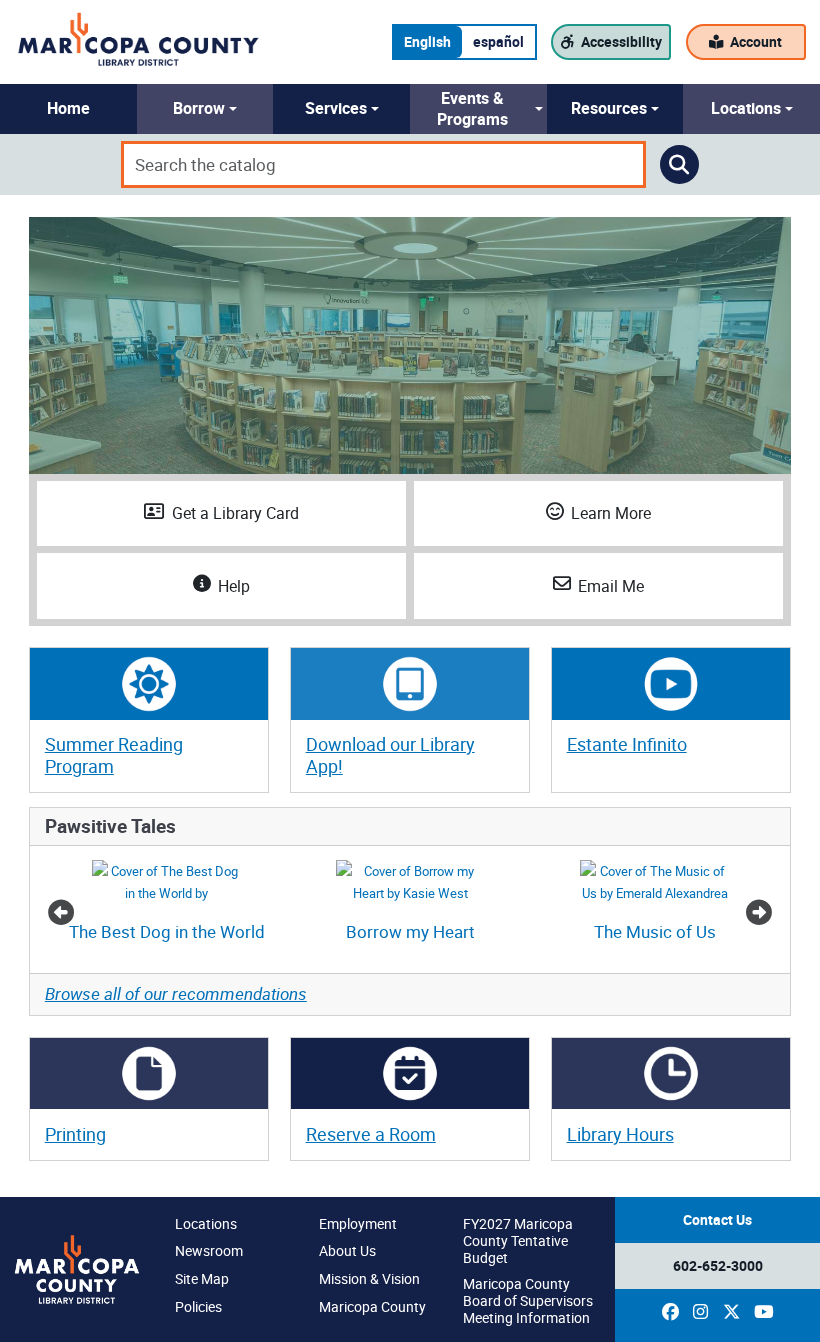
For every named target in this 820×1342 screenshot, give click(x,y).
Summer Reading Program (114, 755)
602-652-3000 (718, 1265)
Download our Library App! (390, 755)
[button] (68, 109)
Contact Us (717, 1219)
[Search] (680, 165)
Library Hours (620, 1134)
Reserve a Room (371, 1134)
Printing (75, 1134)
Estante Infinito (627, 744)
